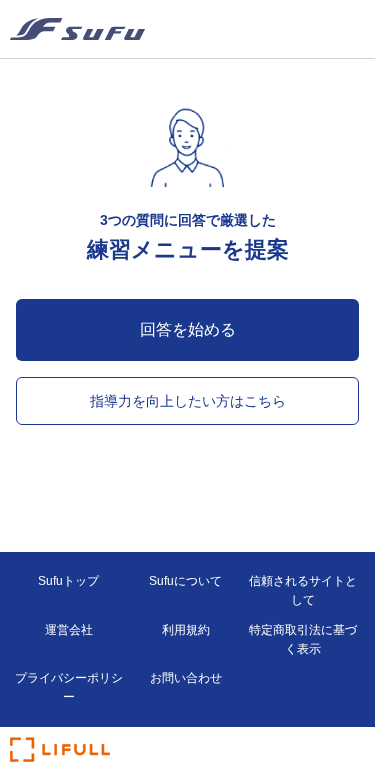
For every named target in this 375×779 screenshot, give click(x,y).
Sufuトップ (68, 581)
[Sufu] (77, 29)
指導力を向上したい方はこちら (188, 401)
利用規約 (186, 630)
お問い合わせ (186, 678)
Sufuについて (185, 581)
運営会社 (69, 630)
